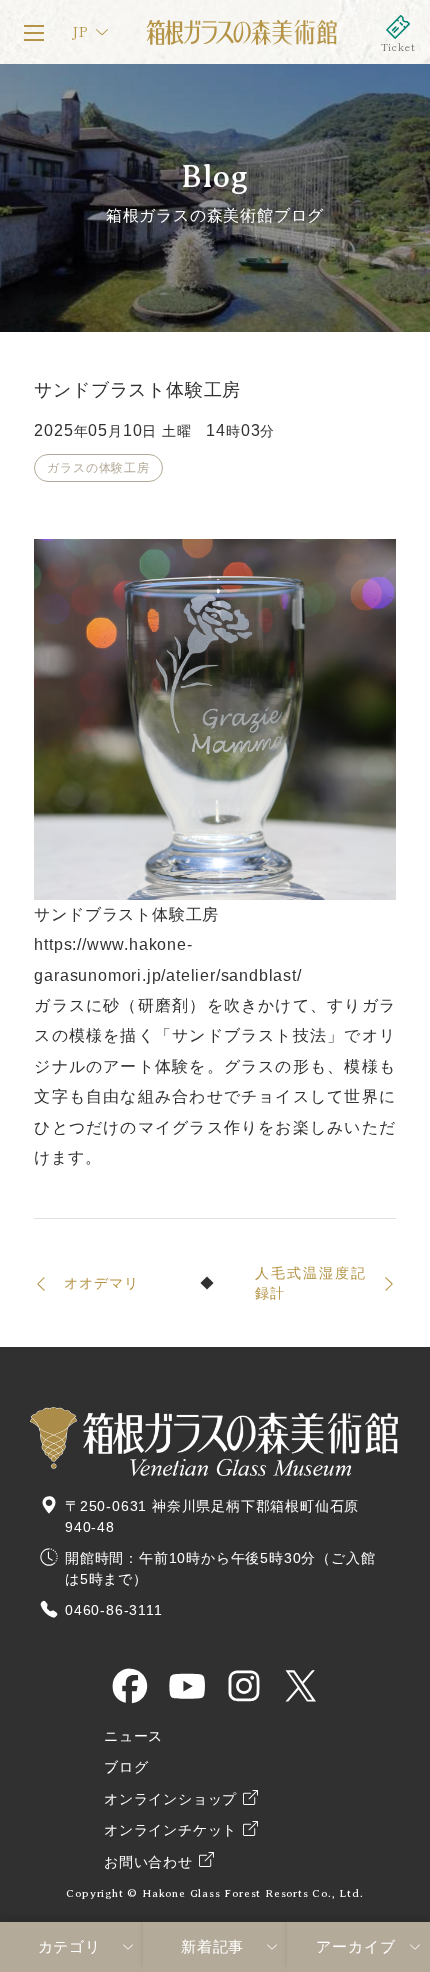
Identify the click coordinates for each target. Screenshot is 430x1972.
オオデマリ (101, 1283)
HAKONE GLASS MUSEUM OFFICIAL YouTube (187, 1686)
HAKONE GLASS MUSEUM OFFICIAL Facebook (130, 1686)
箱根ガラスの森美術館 (241, 32)
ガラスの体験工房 (98, 468)
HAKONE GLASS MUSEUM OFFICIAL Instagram (244, 1686)
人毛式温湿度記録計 (310, 1283)
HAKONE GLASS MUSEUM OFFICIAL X (301, 1686)
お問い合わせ (148, 1862)
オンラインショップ (170, 1799)
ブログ (126, 1767)
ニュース (133, 1736)
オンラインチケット (398, 32)
